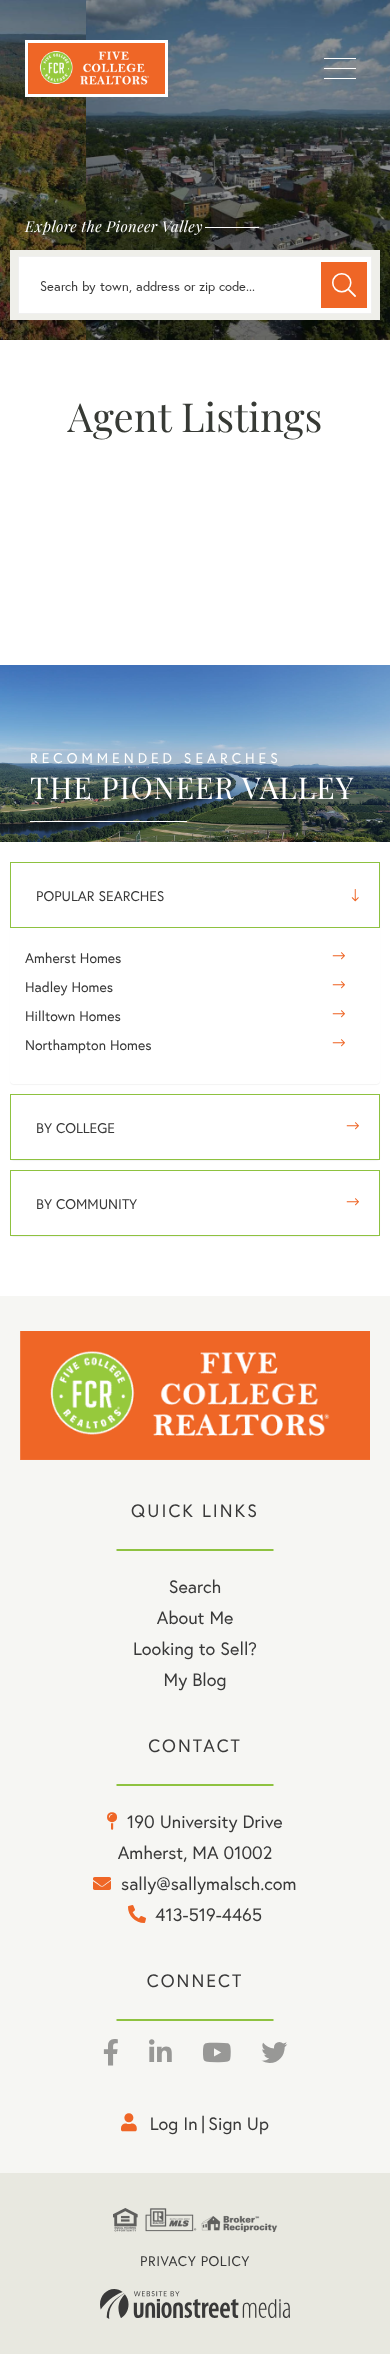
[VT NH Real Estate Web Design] (195, 2304)
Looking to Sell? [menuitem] (195, 1648)
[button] (344, 285)
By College (75, 1127)
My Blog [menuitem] (195, 1679)
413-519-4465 (208, 1914)
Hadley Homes (69, 986)
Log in (174, 2123)
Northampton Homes (88, 1044)
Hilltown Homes (73, 1015)
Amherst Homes (73, 957)
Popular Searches (100, 895)
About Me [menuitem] (195, 1617)
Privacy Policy (195, 2260)
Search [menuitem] (195, 1586)
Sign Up (238, 2123)
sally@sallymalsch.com (209, 1883)
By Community (86, 1203)
